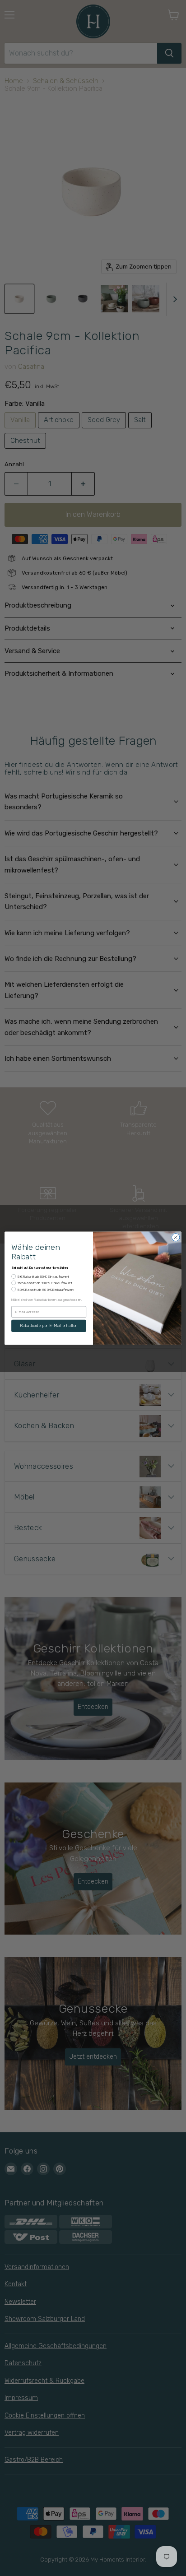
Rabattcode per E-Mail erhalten (49, 1325)
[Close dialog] (176, 1237)
